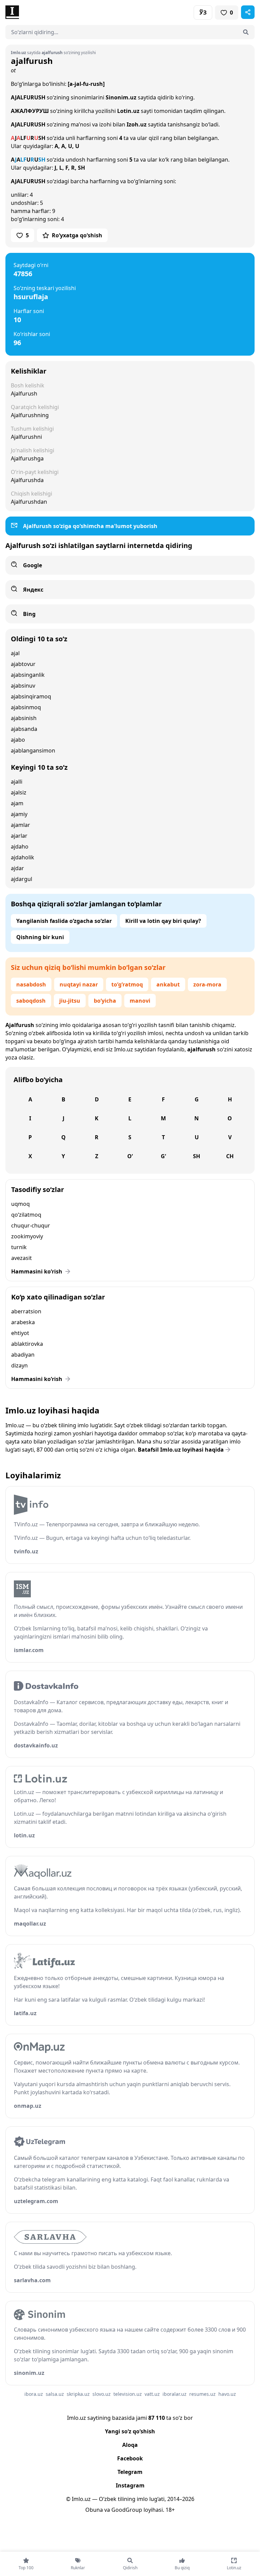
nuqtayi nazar (79, 984)
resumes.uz (202, 2394)
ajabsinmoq (26, 707)
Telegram (130, 2472)
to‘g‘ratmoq (127, 984)
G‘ (163, 1156)
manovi (140, 1001)
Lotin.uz (128, 111)
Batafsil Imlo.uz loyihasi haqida (181, 1450)
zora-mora (207, 984)
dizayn (19, 1365)
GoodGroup (127, 2510)
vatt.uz (152, 2394)
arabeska (23, 1322)
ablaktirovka (27, 1344)
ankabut (168, 984)
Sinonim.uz (121, 97)
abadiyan (23, 1355)
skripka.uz (78, 2394)
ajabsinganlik (28, 675)
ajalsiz (19, 792)
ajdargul (21, 879)
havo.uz (227, 2394)
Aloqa (130, 2445)
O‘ (130, 1156)
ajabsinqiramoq (31, 696)
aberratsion (26, 1311)
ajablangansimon (33, 750)
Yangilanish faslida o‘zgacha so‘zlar (64, 921)
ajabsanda (24, 729)
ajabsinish (24, 718)
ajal (15, 653)
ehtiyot (20, 1333)
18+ (170, 2510)
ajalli (17, 782)
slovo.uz (102, 2394)
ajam (17, 803)
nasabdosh (31, 984)
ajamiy (19, 814)
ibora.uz (34, 2394)
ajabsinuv (23, 686)
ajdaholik (23, 857)
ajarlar (19, 836)
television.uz (128, 2394)
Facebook (130, 2458)
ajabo (18, 740)
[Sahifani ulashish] (248, 12)
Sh (197, 1156)
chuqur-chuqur (31, 1225)
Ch (230, 1156)
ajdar (17, 868)
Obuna (94, 2510)
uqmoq (20, 1204)
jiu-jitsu (70, 1001)
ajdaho (20, 846)
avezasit (21, 1258)
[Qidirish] (246, 32)
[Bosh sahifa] (68, 12)
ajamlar (20, 825)
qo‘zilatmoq (26, 1215)
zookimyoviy (27, 1236)
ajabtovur (23, 664)
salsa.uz (55, 2394)
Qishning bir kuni (40, 937)
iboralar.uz (175, 2394)
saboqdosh (31, 1001)
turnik (19, 1247)
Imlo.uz (124, 1049)
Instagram (130, 2485)
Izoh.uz (137, 124)
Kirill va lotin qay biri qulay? (163, 921)
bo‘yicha (105, 1001)
